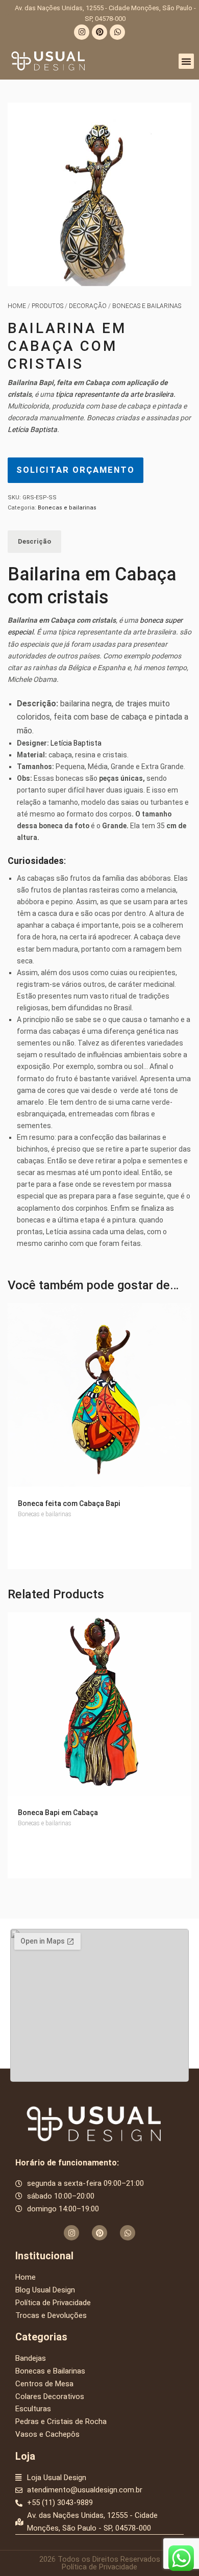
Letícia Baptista (32, 429)
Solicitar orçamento (76, 470)
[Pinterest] (99, 32)
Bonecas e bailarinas (147, 306)
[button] (186, 61)
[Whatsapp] (117, 32)
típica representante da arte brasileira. (116, 394)
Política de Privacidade (99, 2567)
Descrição (34, 541)
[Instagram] (82, 32)
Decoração (88, 306)
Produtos (47, 306)
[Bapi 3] (99, 194)
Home (17, 306)
